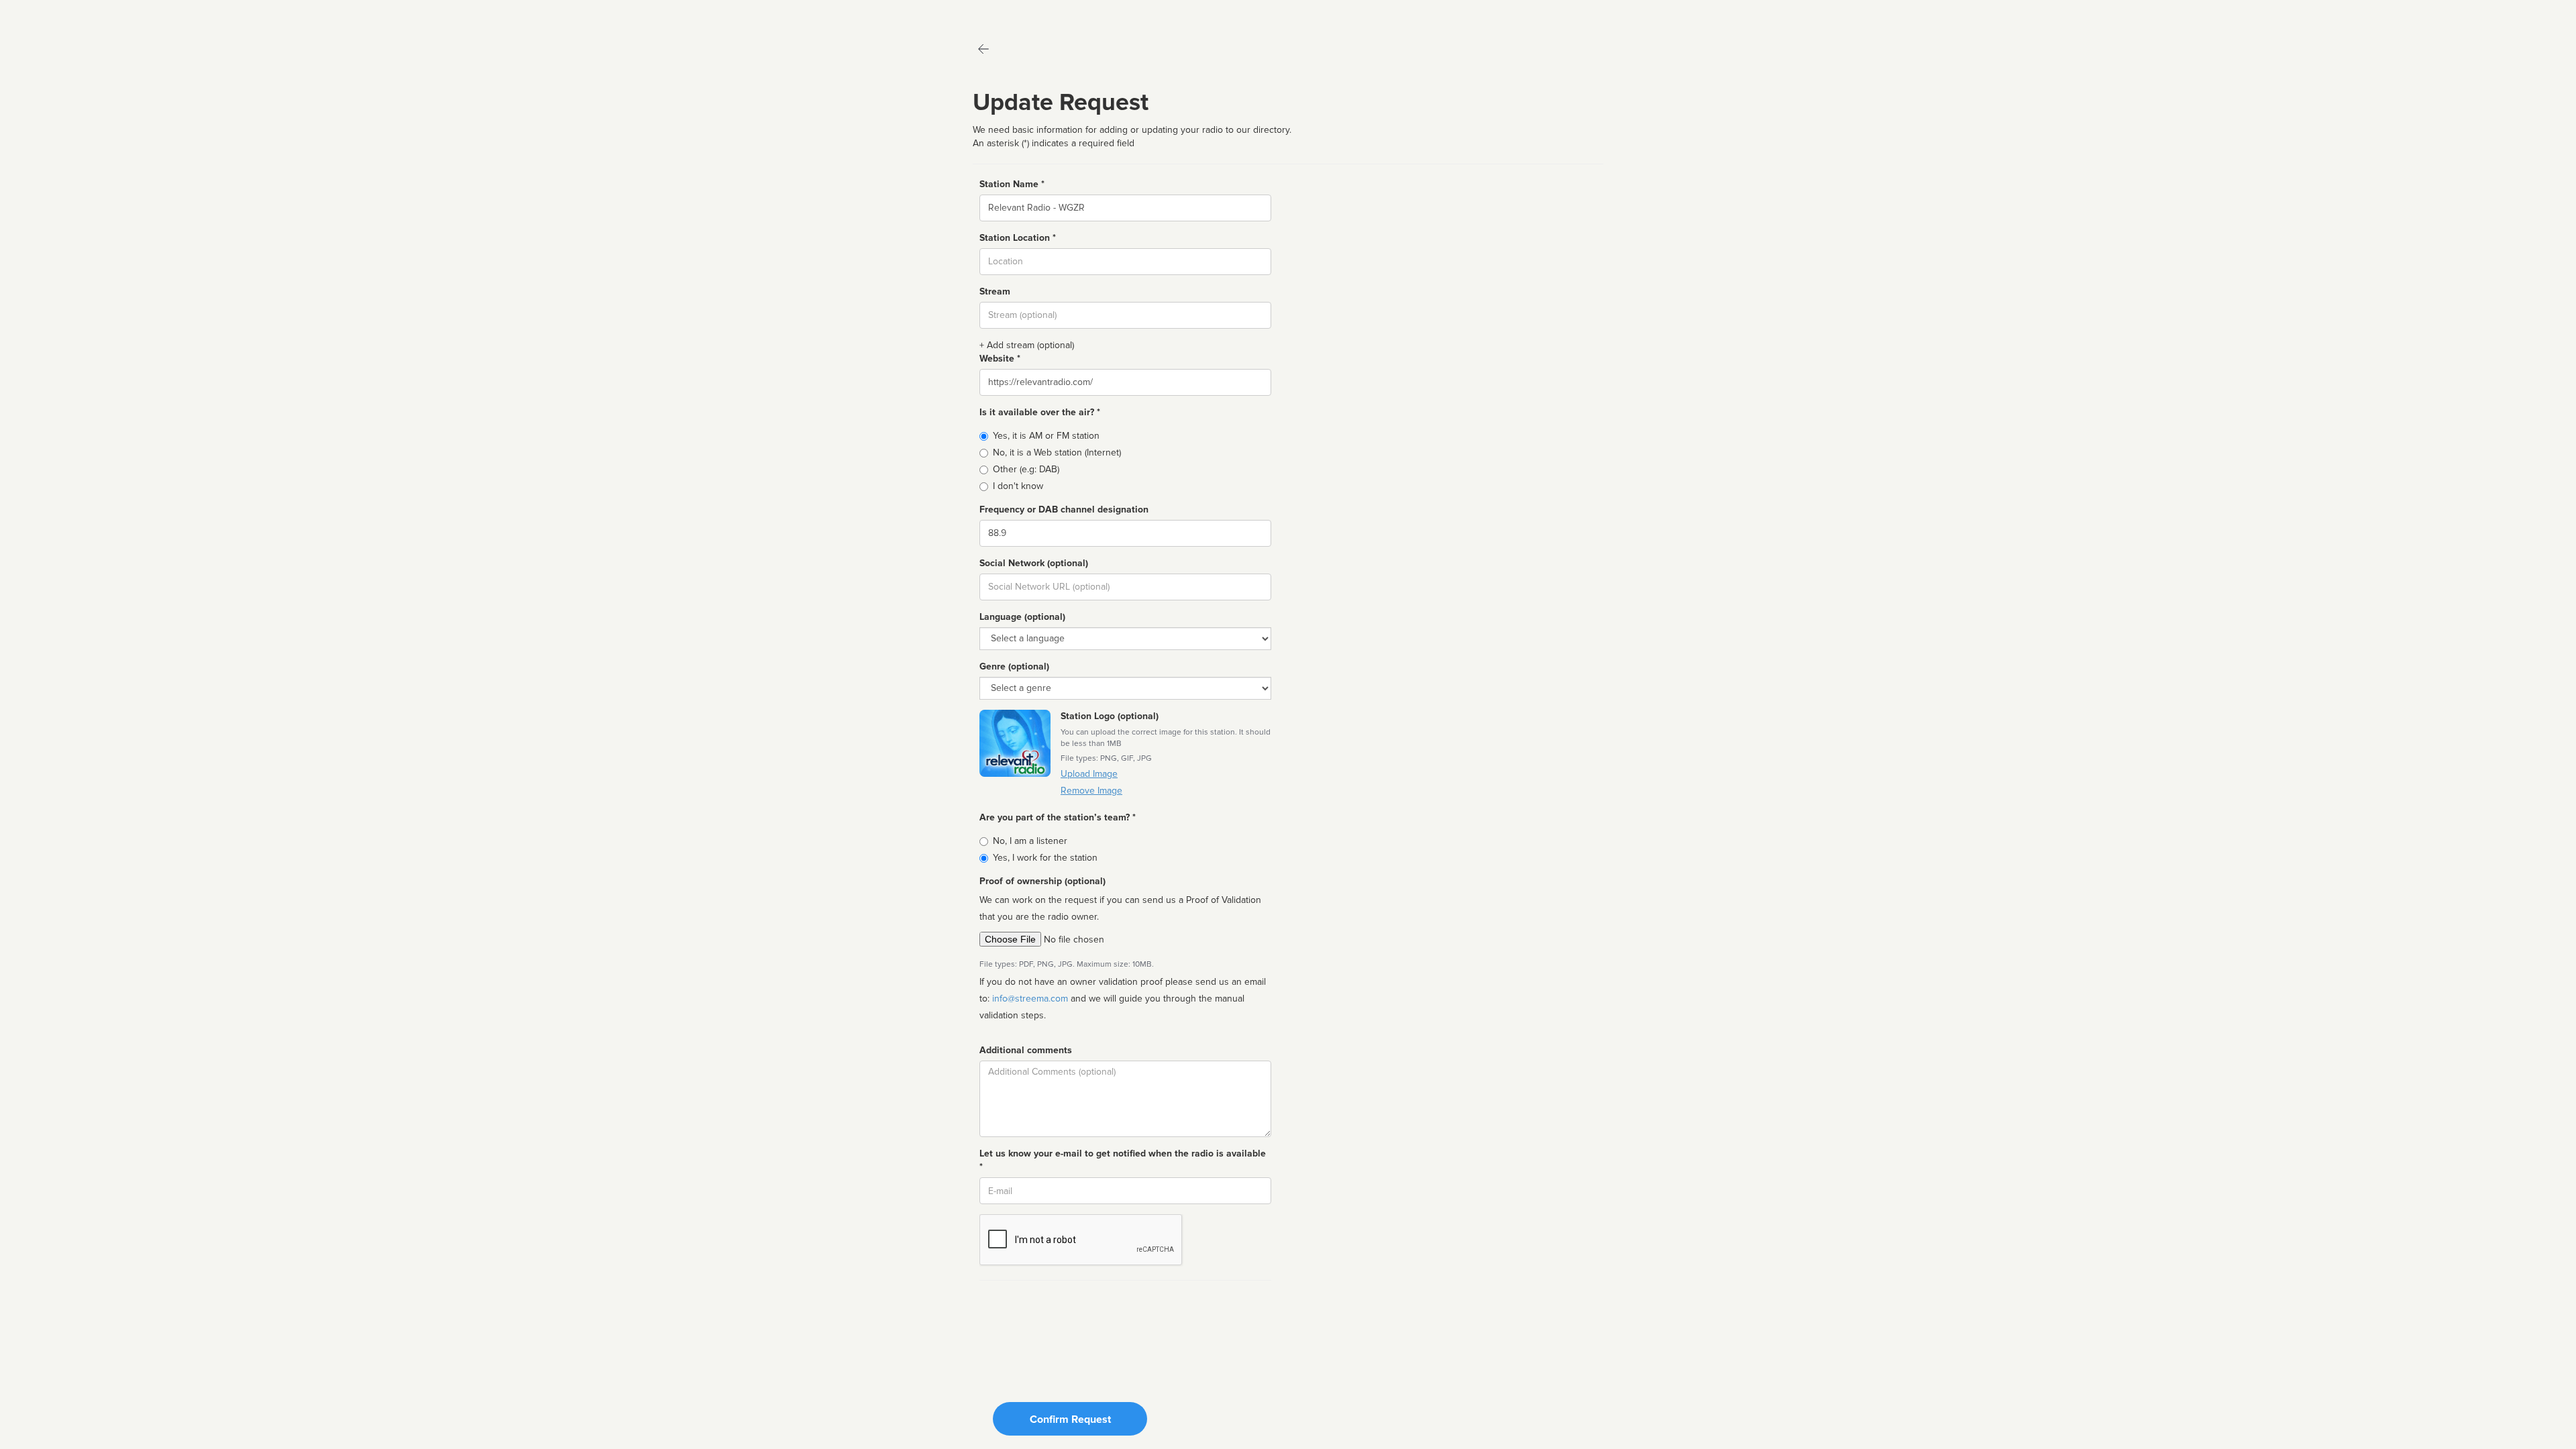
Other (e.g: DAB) (1026, 469)
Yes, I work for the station (1045, 858)
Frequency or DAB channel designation (1064, 509)
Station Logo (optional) (1110, 716)
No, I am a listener (1030, 841)
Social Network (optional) (1034, 563)
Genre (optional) (1014, 666)
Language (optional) (1022, 617)
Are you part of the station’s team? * (1058, 817)
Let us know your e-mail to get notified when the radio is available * (1123, 1160)
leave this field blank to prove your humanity (51, 13)
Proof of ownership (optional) (1042, 881)
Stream (995, 291)
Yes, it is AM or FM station (1046, 436)
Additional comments (1026, 1050)
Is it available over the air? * (1040, 412)
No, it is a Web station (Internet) (1057, 452)
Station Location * (1018, 238)
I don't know (1018, 486)
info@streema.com (1030, 999)
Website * (1000, 359)
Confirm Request (1070, 1419)
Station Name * (1012, 184)
